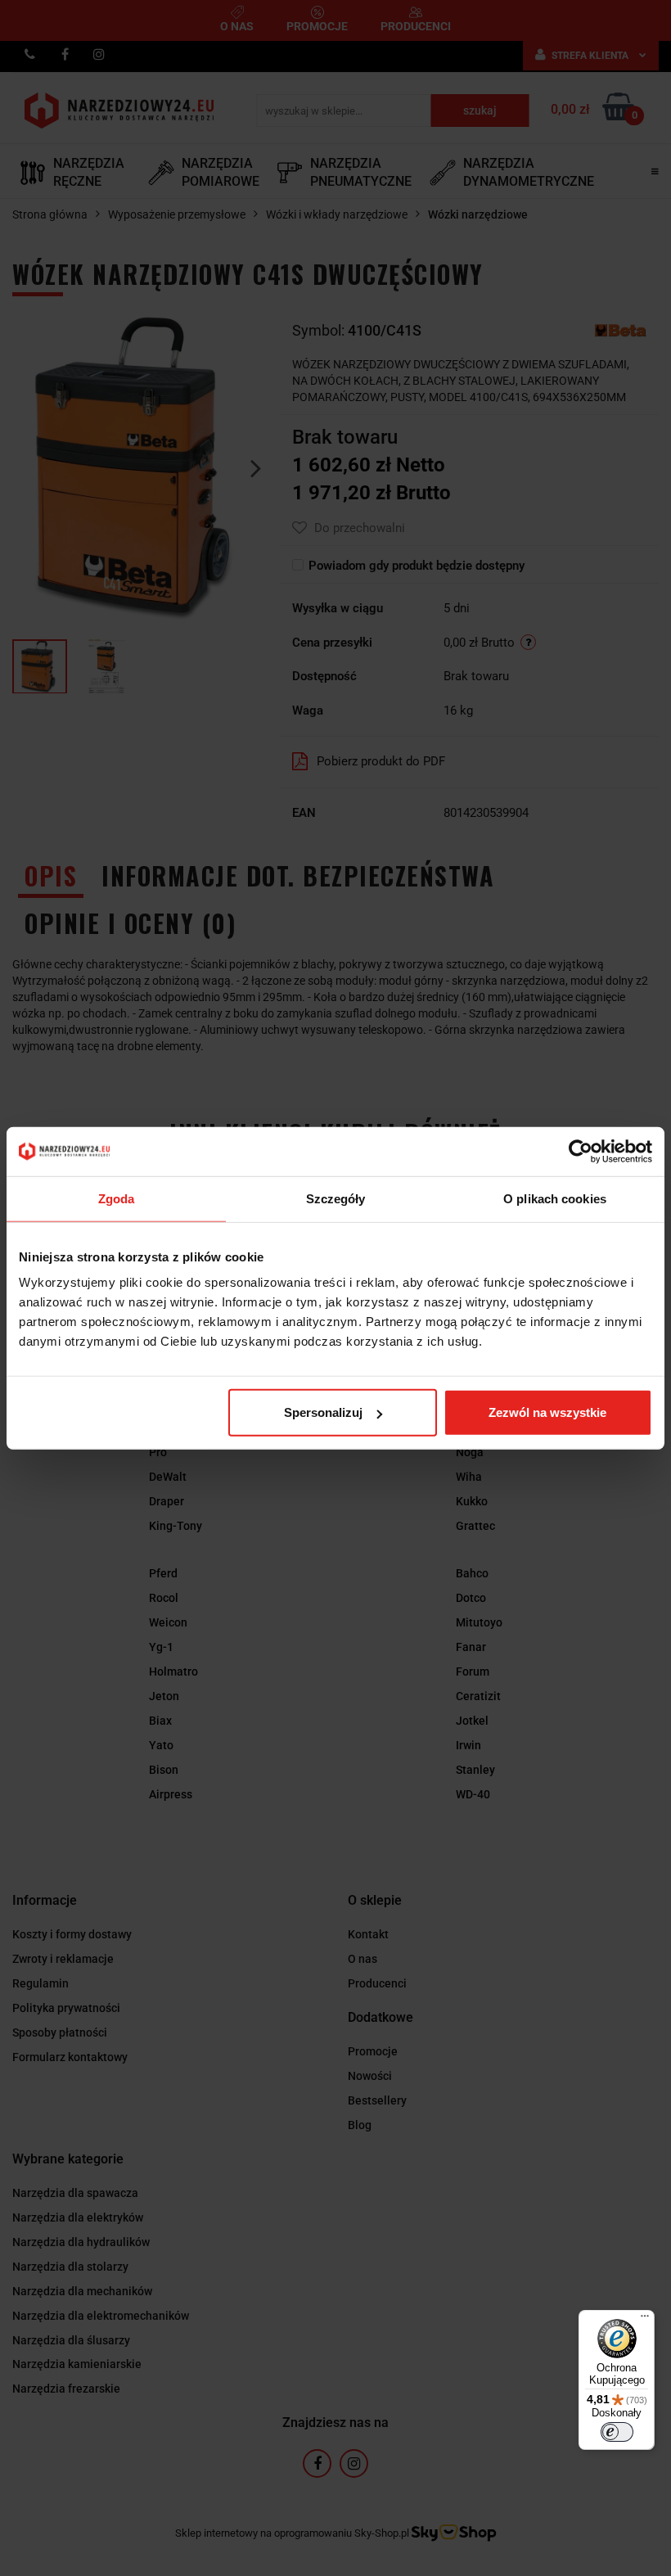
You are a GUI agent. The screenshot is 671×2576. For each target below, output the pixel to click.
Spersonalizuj (323, 1412)
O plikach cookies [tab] (555, 1198)
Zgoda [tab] (117, 1198)
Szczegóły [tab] (336, 1198)
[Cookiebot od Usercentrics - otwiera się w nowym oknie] (581, 1151)
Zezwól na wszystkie (547, 1412)
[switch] (617, 2432)
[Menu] (645, 2320)
